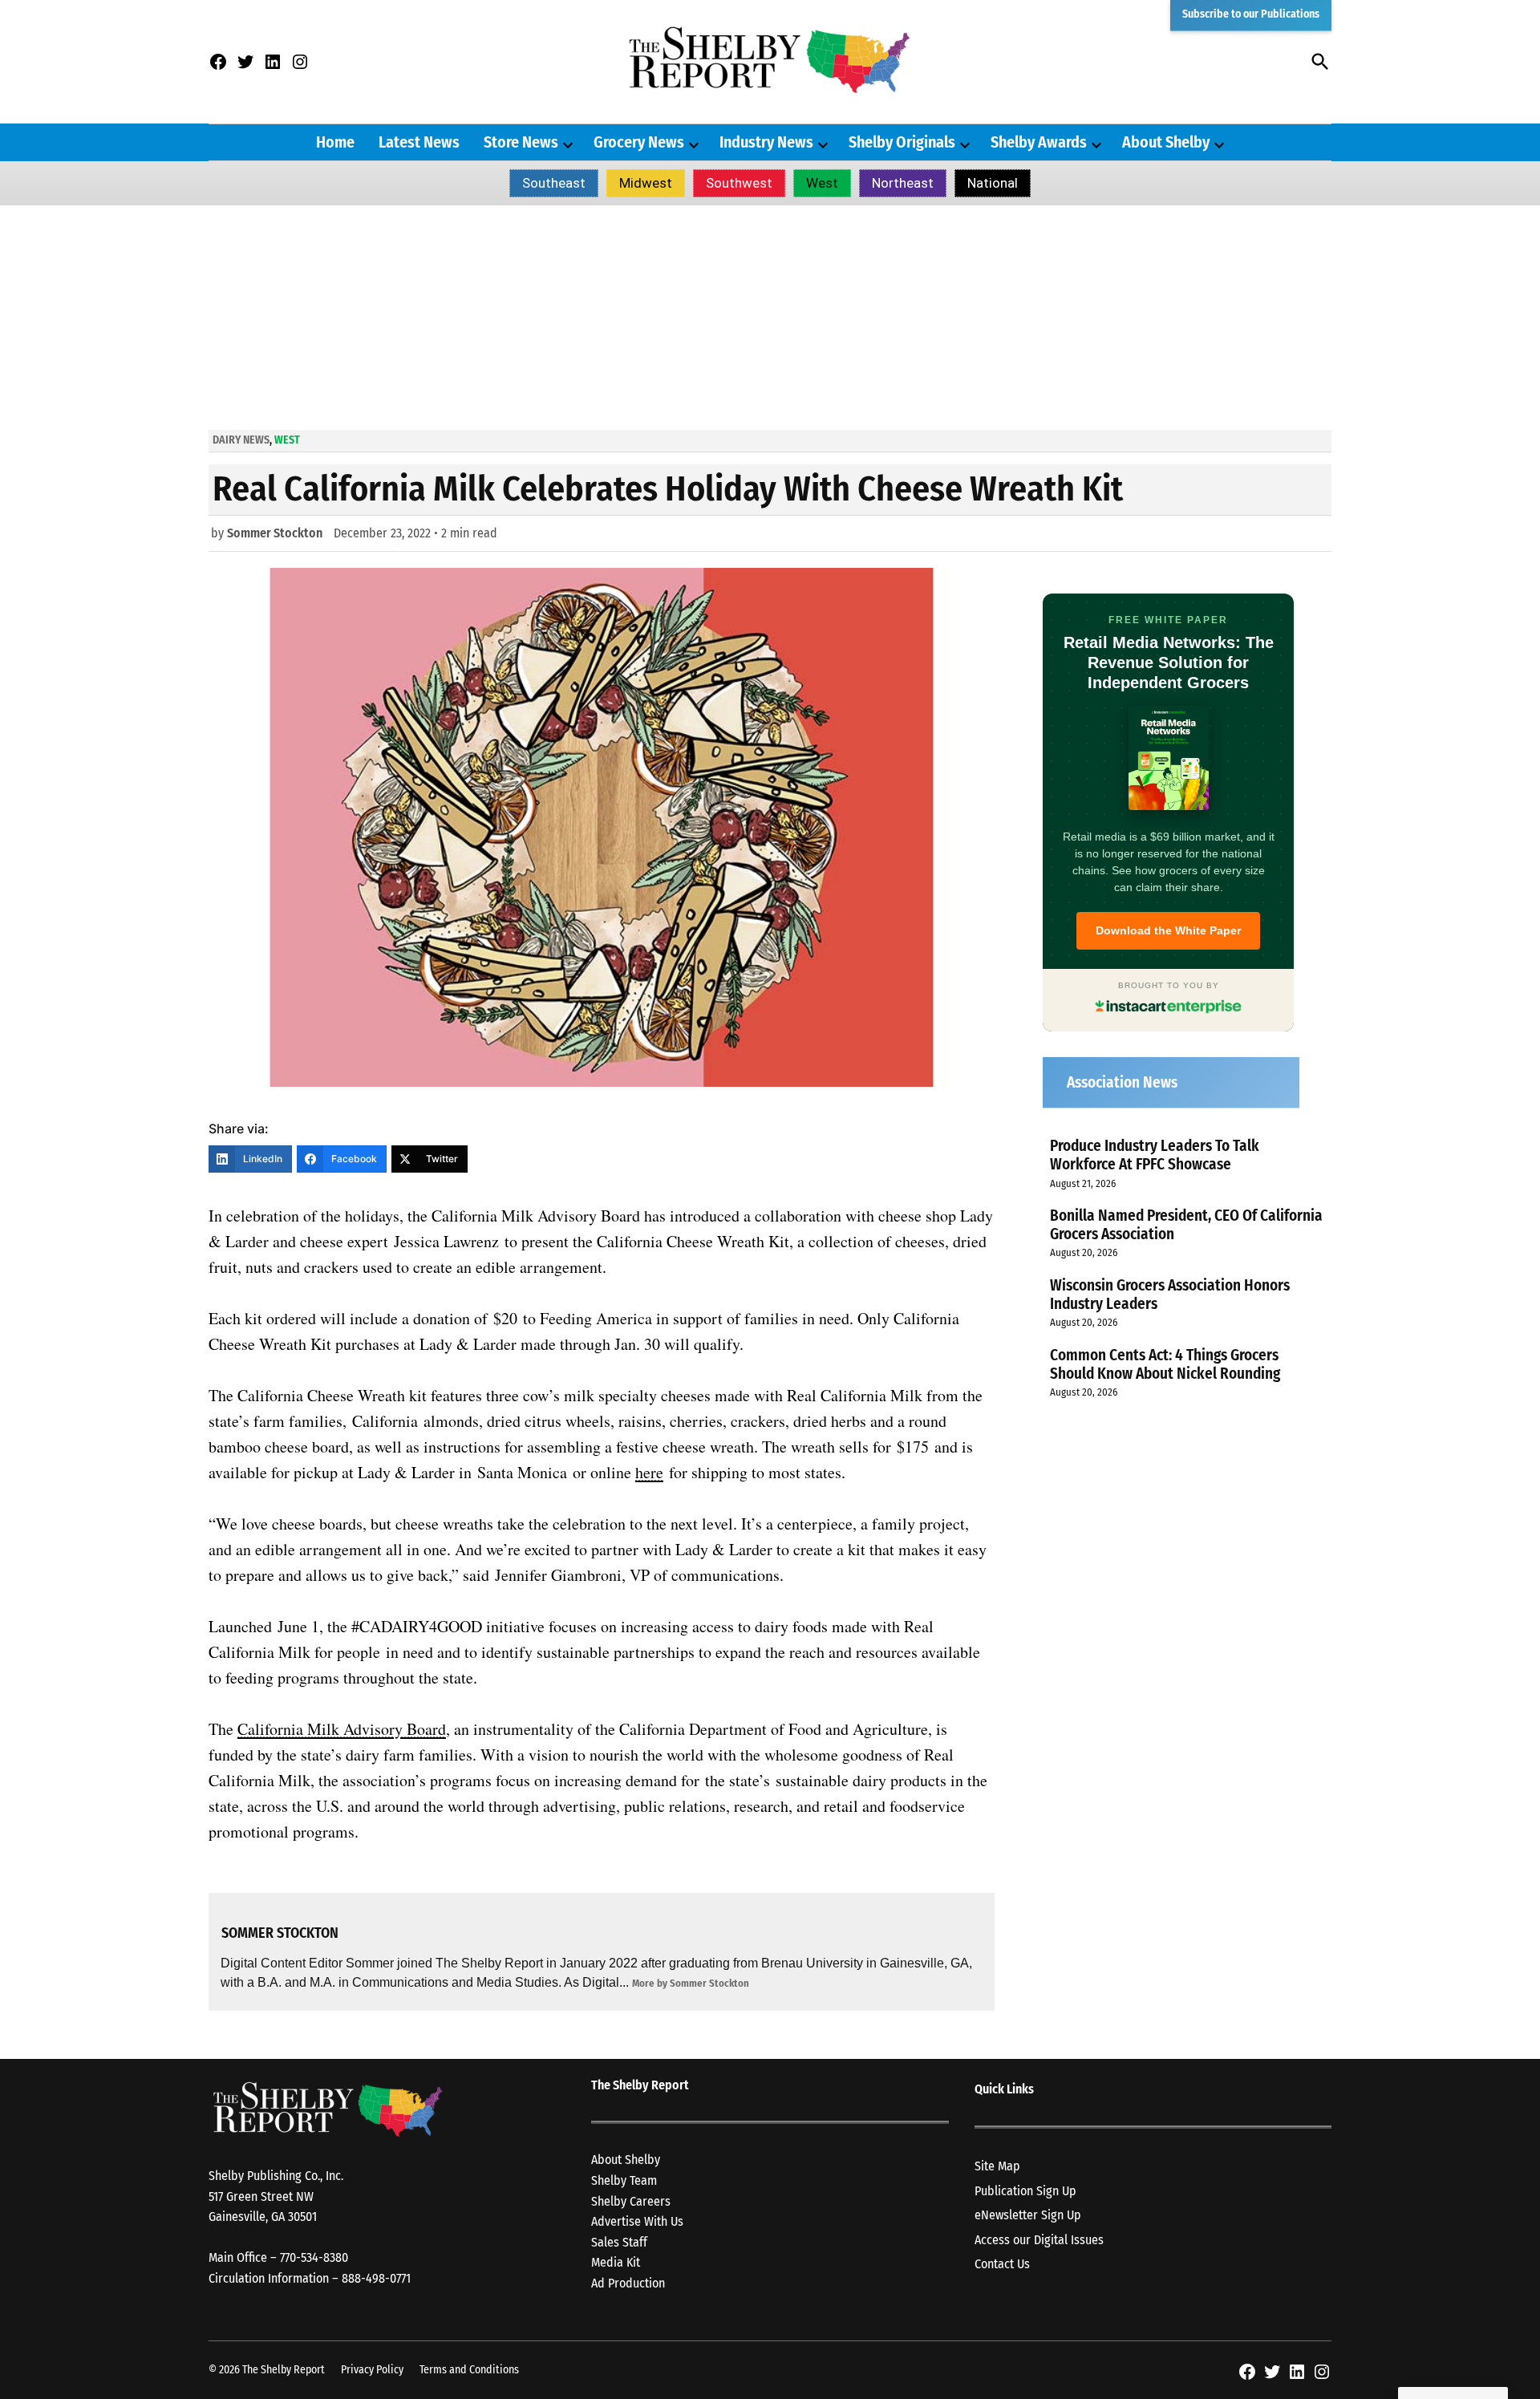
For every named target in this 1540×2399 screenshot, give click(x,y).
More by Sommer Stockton (691, 1983)
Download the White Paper (1168, 930)
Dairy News (241, 440)
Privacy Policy (372, 2370)
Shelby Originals (902, 142)
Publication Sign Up (1025, 2191)
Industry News (766, 142)
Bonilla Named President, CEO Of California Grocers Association (1186, 1225)
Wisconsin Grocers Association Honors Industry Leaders (1170, 1295)
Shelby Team (624, 2180)
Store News (521, 142)
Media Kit (616, 2262)
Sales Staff (619, 2242)
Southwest (739, 183)
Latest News (419, 142)
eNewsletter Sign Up (1028, 2215)
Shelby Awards (1039, 142)
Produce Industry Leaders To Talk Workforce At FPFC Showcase (1155, 1155)
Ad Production (628, 2283)
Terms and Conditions (469, 2370)
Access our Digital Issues (1039, 2240)
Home (335, 142)
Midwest (646, 183)
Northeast (903, 183)
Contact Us (1002, 2264)
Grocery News (639, 142)
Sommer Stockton (275, 533)
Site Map (997, 2166)
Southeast (554, 183)
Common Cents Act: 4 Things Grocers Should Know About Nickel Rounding (1165, 1364)
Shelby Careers (631, 2201)
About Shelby (1166, 142)
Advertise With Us (637, 2221)
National (993, 183)
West (822, 183)
